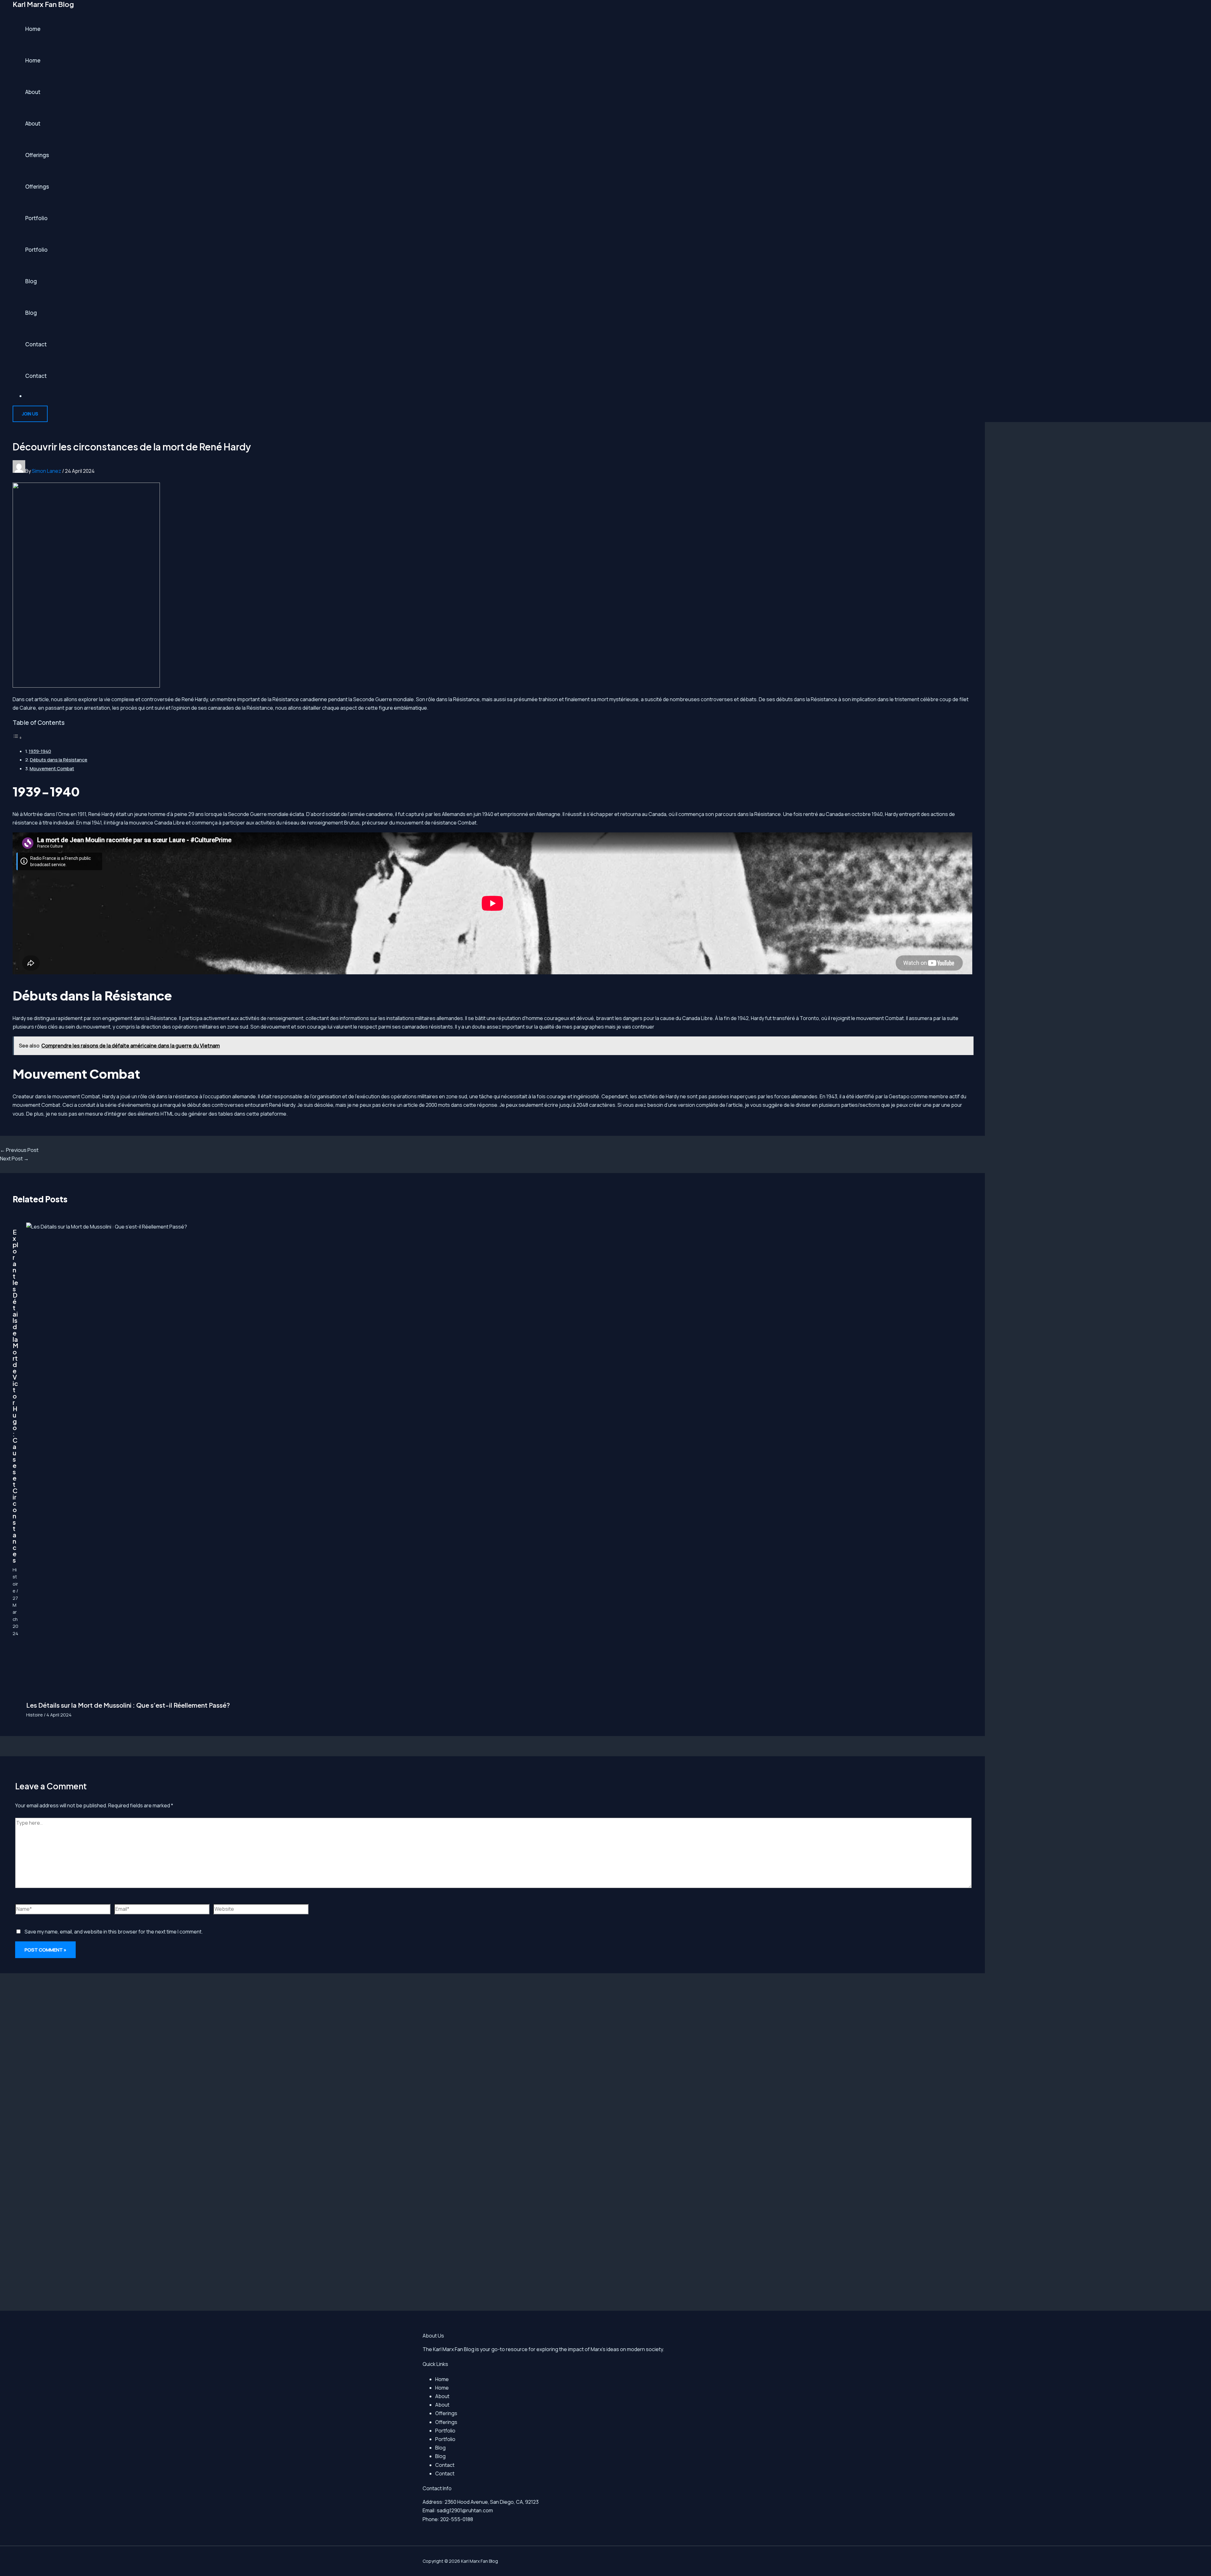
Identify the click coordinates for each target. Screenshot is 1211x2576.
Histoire (35, 1715)
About (33, 92)
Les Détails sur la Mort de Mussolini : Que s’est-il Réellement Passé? (128, 1705)
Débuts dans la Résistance (59, 760)
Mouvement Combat (52, 769)
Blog (31, 281)
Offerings (37, 155)
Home (33, 29)
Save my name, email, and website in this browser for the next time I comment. (114, 1932)
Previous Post (19, 1150)
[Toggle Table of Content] (17, 737)
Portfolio (36, 218)
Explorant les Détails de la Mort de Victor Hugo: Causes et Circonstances (15, 1396)
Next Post (14, 1159)
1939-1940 (40, 751)
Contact (36, 344)
